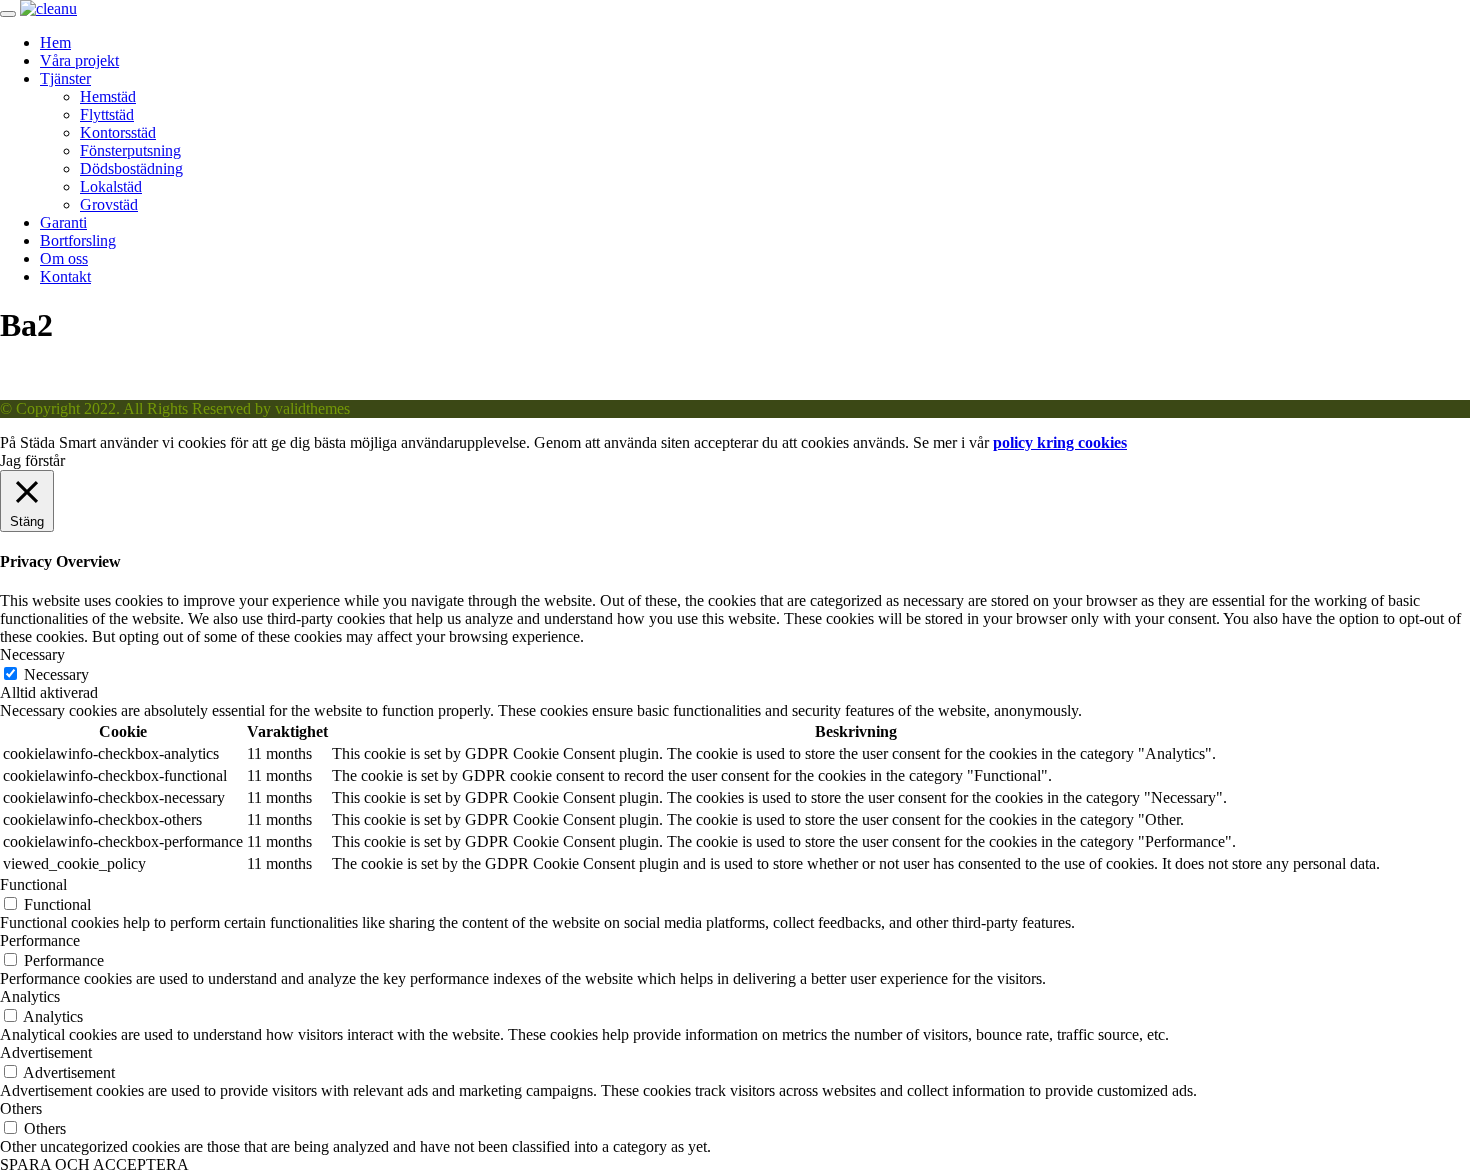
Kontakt (65, 276)
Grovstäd (109, 204)
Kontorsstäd (118, 132)
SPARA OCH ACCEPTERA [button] (94, 1164)
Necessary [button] (32, 654)
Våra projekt (79, 60)
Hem (55, 42)
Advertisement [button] (46, 1052)
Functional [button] (33, 884)
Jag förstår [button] (32, 460)
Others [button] (21, 1108)
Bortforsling (78, 240)
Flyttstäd (107, 114)
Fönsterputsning (130, 150)
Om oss (64, 258)
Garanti (63, 222)
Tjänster (65, 78)
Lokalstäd (111, 186)
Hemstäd (108, 96)
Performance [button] (40, 940)
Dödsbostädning (131, 168)
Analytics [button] (30, 996)
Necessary (56, 674)
